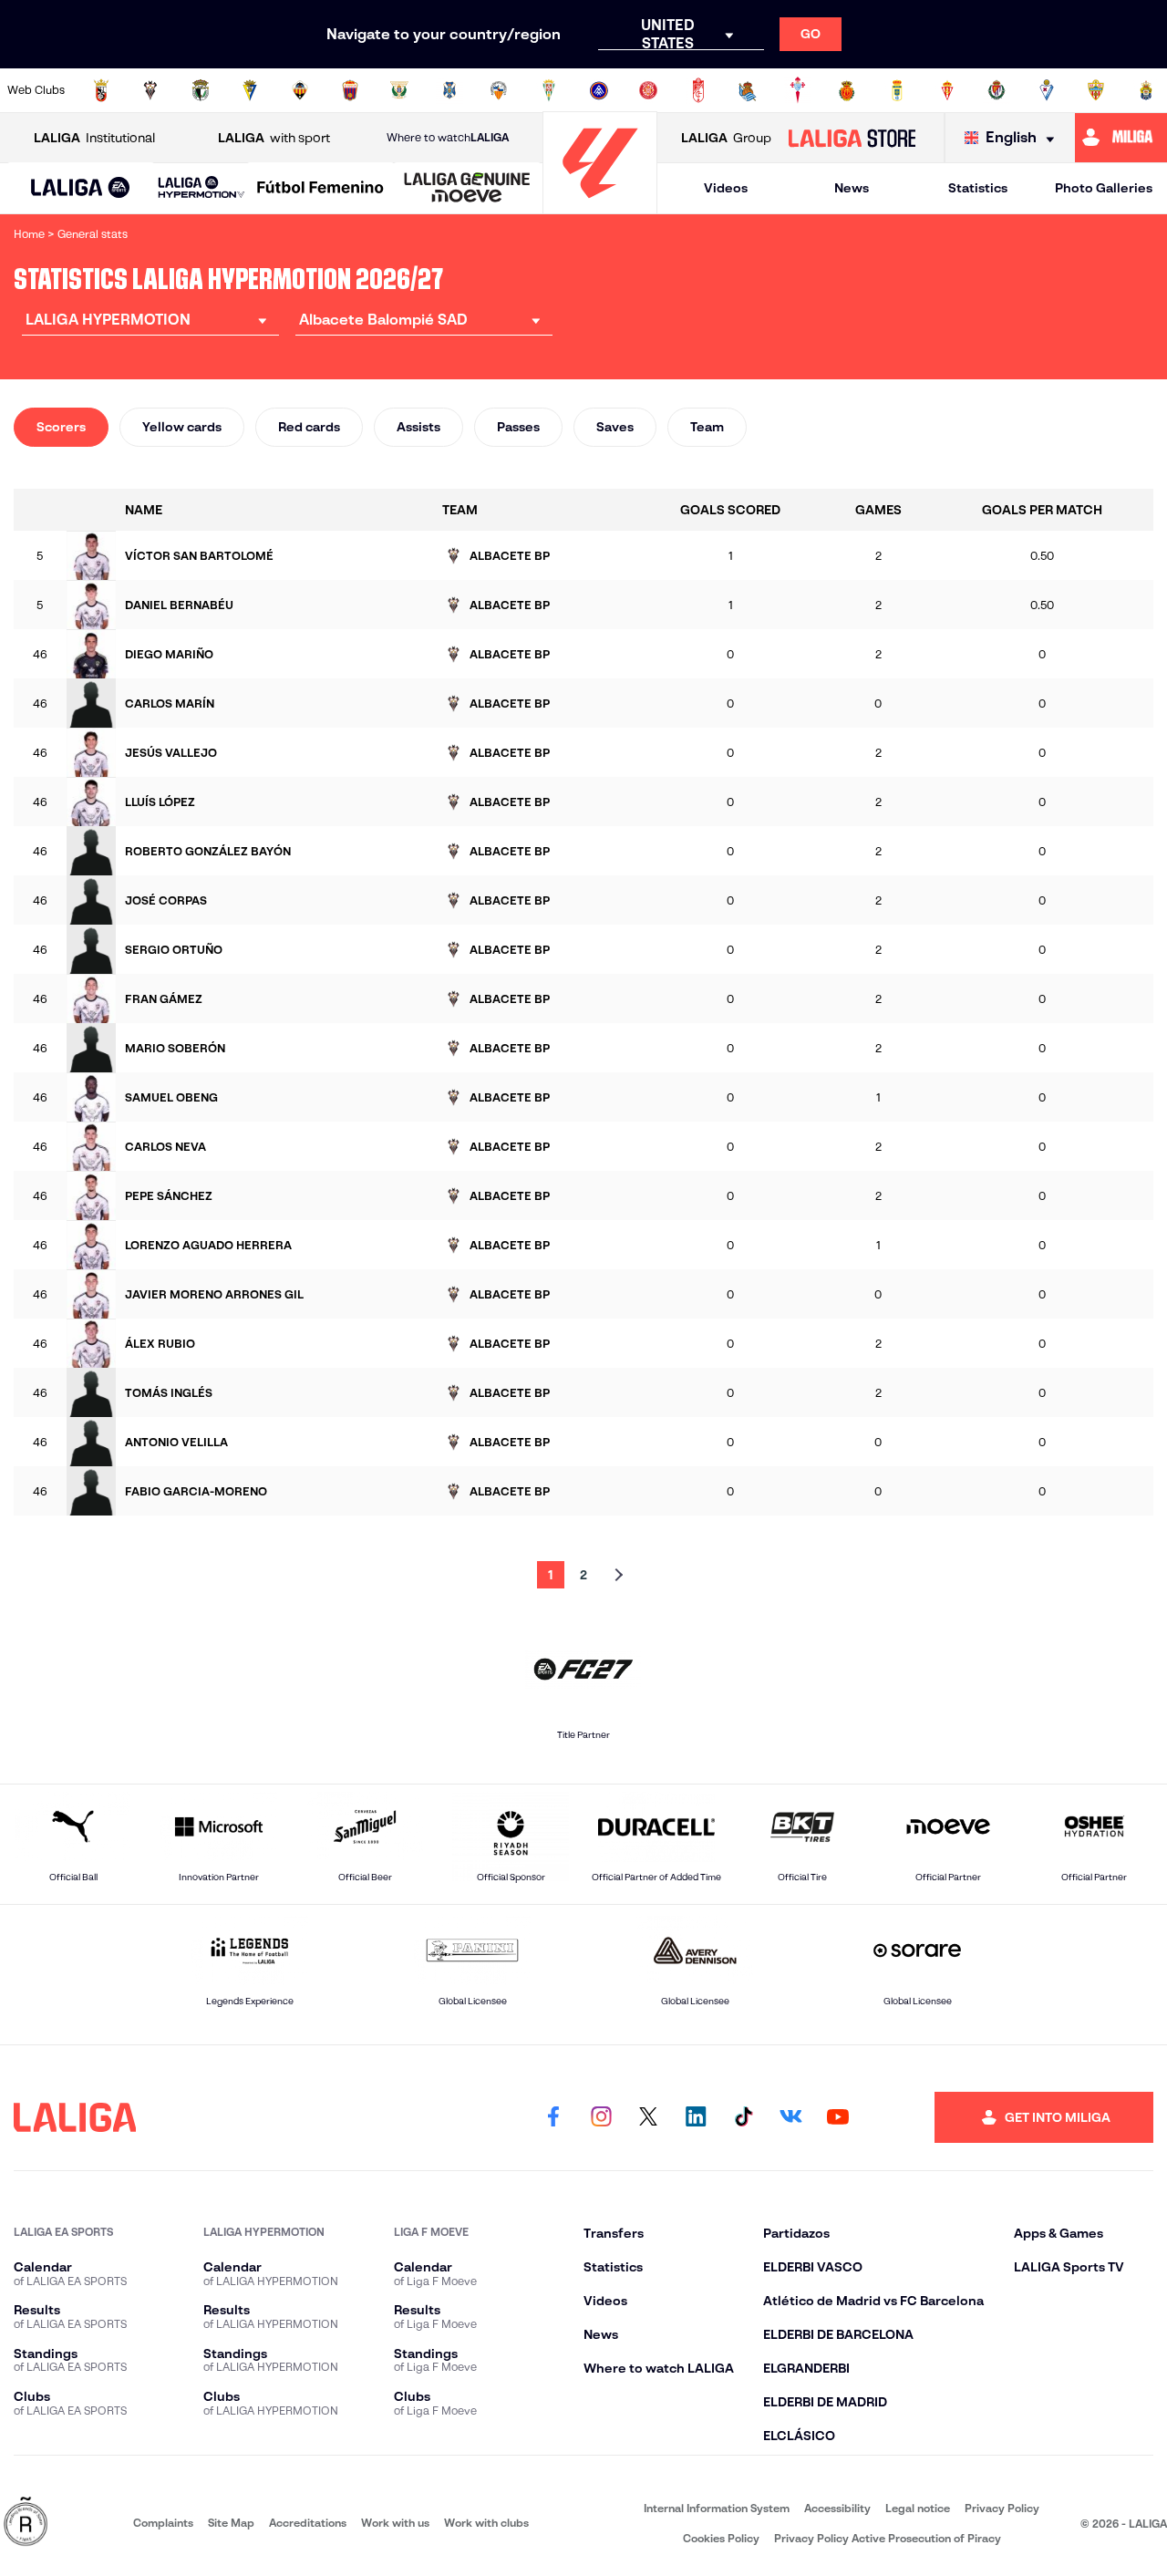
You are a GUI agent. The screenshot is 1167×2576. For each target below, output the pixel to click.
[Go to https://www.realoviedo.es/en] (897, 90)
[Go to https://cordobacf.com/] (549, 90)
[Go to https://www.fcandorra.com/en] (599, 90)
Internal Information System (717, 2508)
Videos (726, 188)
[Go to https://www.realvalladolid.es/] (997, 90)
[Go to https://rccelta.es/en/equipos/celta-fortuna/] (798, 90)
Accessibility (837, 2508)
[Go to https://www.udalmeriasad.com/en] (1096, 90)
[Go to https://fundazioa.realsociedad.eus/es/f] (748, 90)
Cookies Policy (721, 2538)
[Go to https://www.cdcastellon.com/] (300, 90)
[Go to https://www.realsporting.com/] (947, 90)
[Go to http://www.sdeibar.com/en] (1047, 90)
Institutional (94, 138)
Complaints (163, 2523)
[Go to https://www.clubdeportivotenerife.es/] (449, 90)
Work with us (395, 2523)
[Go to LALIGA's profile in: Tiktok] (743, 2117)
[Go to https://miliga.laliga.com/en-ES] (1121, 138)
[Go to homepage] (600, 206)
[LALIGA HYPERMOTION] (201, 188)
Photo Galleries (1104, 188)
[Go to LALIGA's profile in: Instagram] (601, 2117)
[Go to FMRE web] (26, 2523)
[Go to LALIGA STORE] (852, 138)
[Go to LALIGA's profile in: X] (648, 2117)
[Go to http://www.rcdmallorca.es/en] (847, 90)
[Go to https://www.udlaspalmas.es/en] (1146, 90)
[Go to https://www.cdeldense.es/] (350, 90)
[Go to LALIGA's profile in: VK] (790, 2117)
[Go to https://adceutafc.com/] (101, 90)
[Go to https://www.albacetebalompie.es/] (150, 90)
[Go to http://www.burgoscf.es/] (201, 90)
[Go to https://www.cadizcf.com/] (250, 90)
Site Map (231, 2523)
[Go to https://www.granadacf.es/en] (698, 90)
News (852, 188)
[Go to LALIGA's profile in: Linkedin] (696, 2117)
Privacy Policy (1002, 2508)
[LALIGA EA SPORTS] (81, 189)
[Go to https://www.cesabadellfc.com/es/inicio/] (499, 90)
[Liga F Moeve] (320, 189)
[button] (81, 188)
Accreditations (308, 2523)
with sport (274, 138)
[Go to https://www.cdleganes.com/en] (399, 90)
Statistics (978, 188)
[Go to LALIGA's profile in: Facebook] (553, 2117)
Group (726, 138)
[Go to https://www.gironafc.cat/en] (648, 90)
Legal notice (918, 2508)
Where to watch (448, 137)
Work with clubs (486, 2523)
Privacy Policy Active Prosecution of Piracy (888, 2538)
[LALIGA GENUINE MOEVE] (467, 189)
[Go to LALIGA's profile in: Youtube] (838, 2117)
